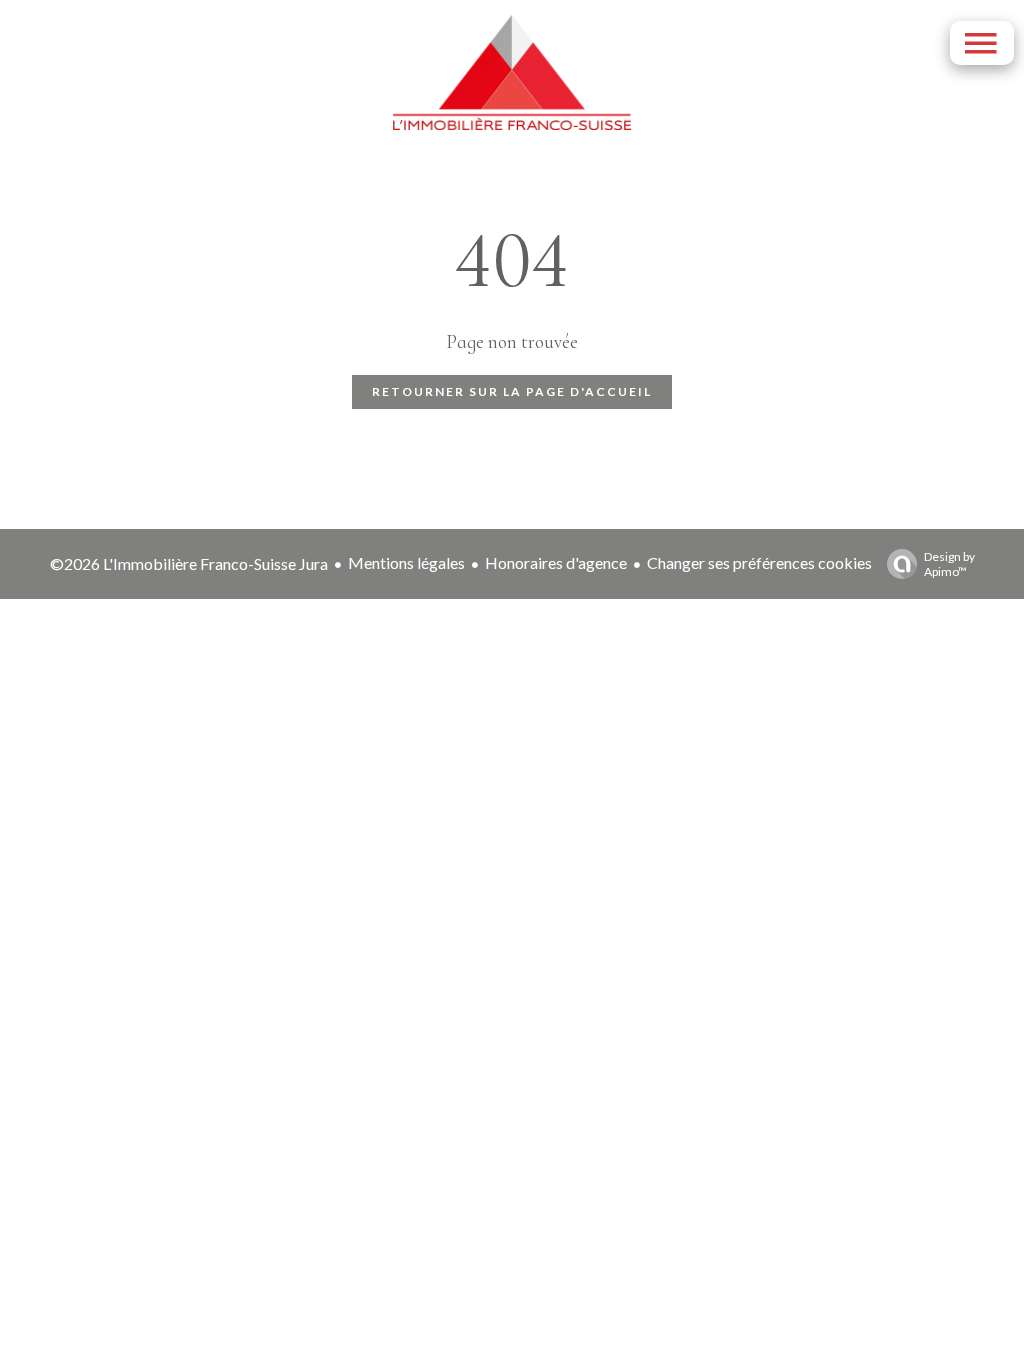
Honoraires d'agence (556, 562)
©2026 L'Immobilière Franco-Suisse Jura (189, 563)
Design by (949, 564)
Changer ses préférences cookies (759, 562)
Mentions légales (406, 562)
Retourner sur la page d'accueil (512, 391)
